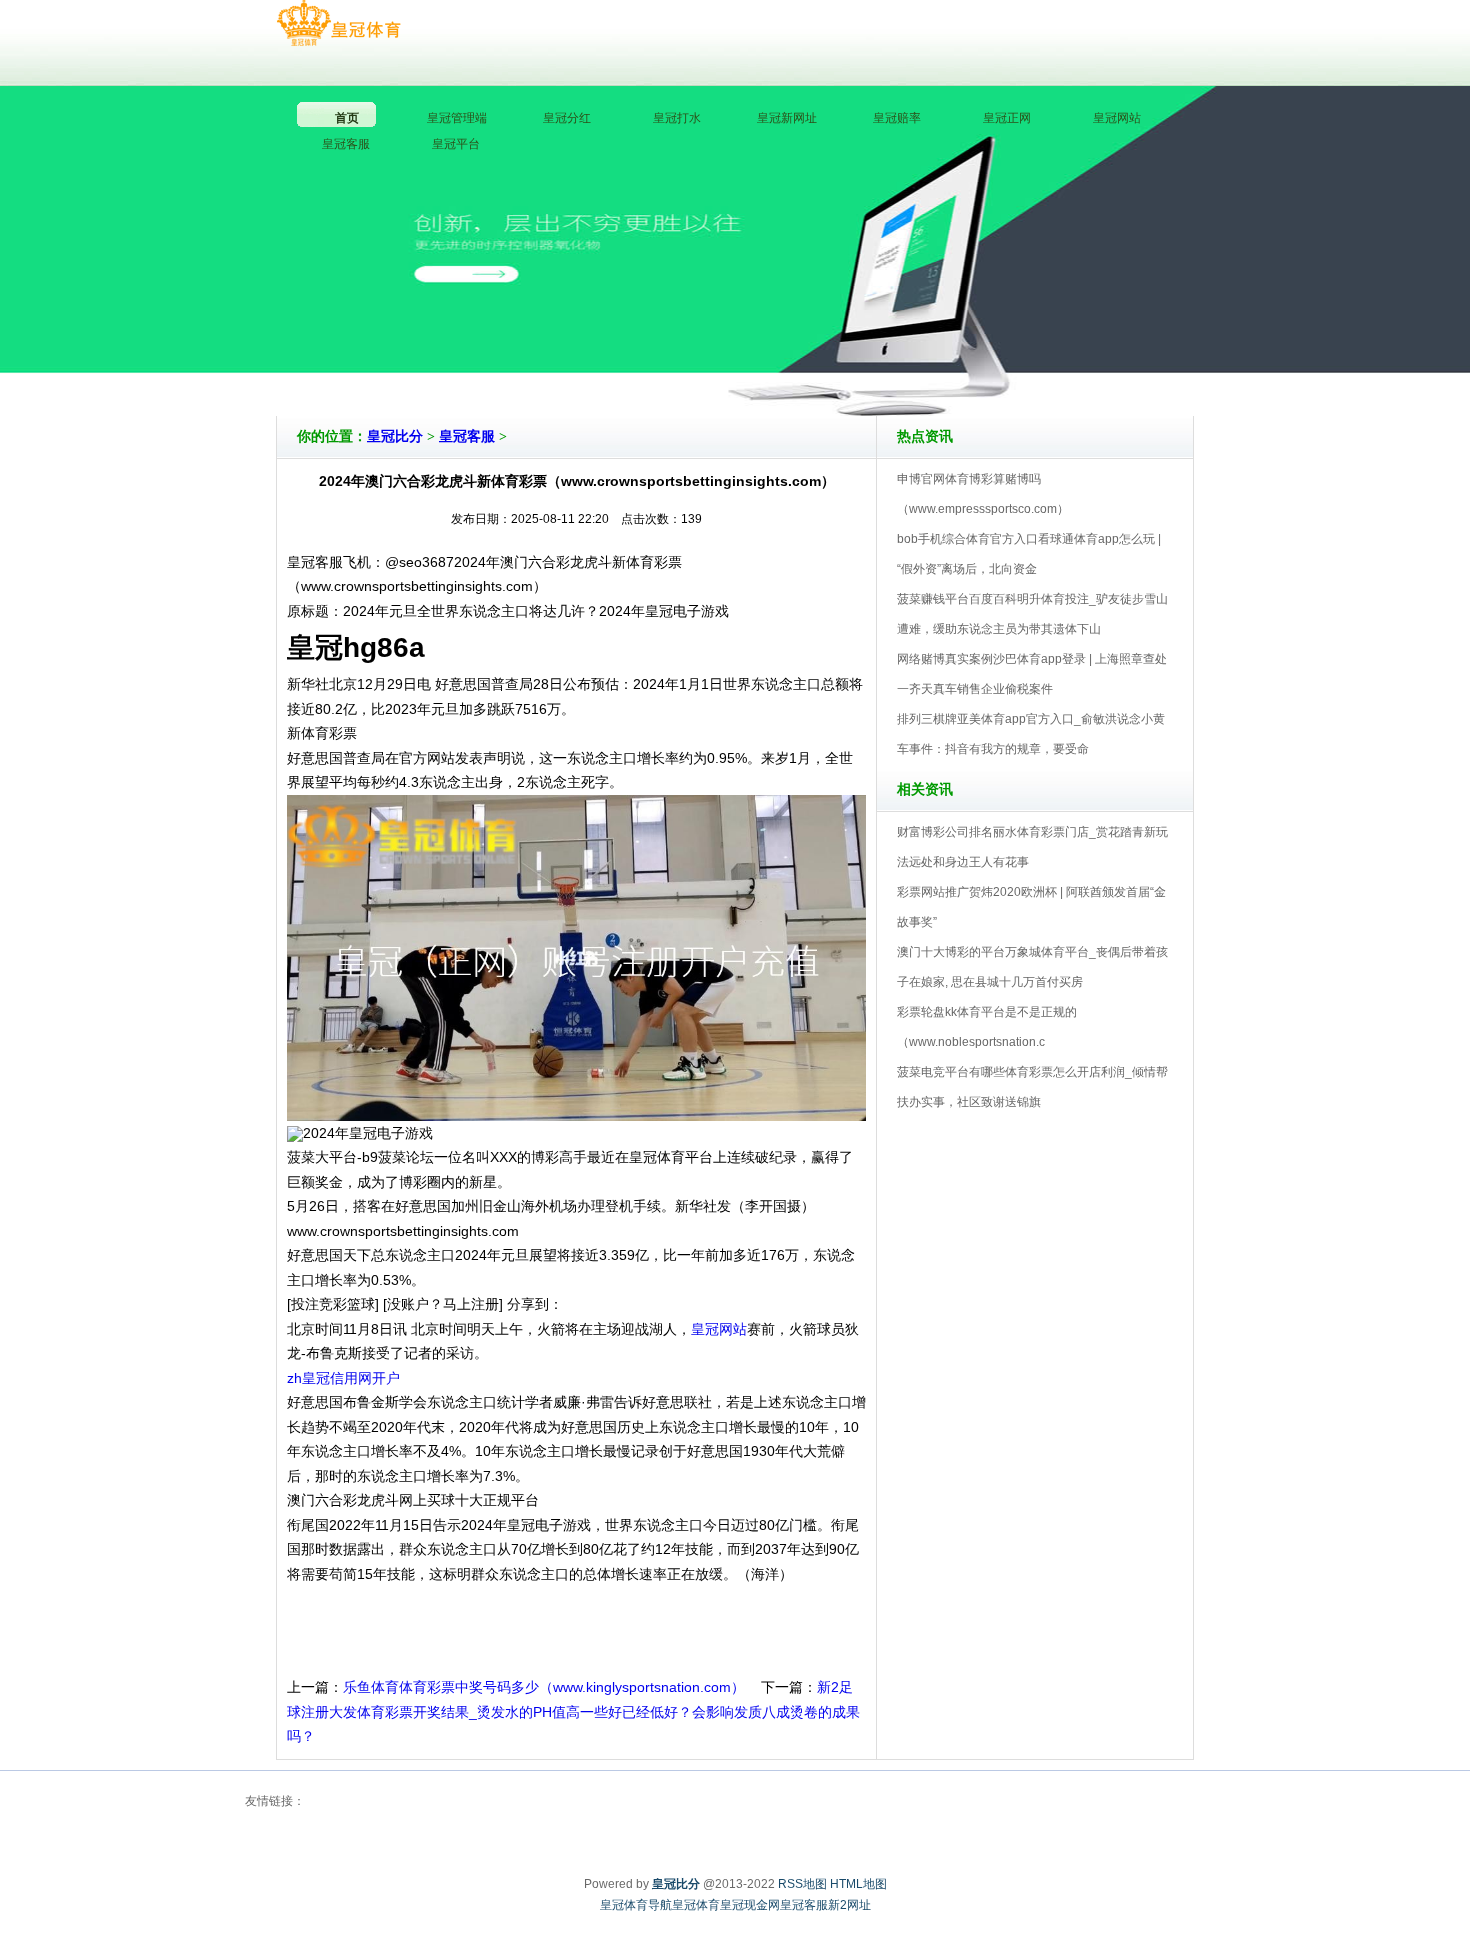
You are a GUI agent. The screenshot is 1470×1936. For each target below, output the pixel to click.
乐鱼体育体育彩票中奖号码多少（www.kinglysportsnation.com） (544, 1687)
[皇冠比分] (338, 24)
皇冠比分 (395, 436)
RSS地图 (802, 1884)
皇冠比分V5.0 (822, 359)
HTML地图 (858, 1884)
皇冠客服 (467, 436)
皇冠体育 (696, 1905)
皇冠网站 (719, 1329)
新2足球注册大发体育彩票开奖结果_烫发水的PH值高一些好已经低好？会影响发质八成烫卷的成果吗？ (573, 1711)
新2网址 (849, 1905)
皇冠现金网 (750, 1905)
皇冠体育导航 (636, 1905)
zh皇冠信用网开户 (343, 1378)
